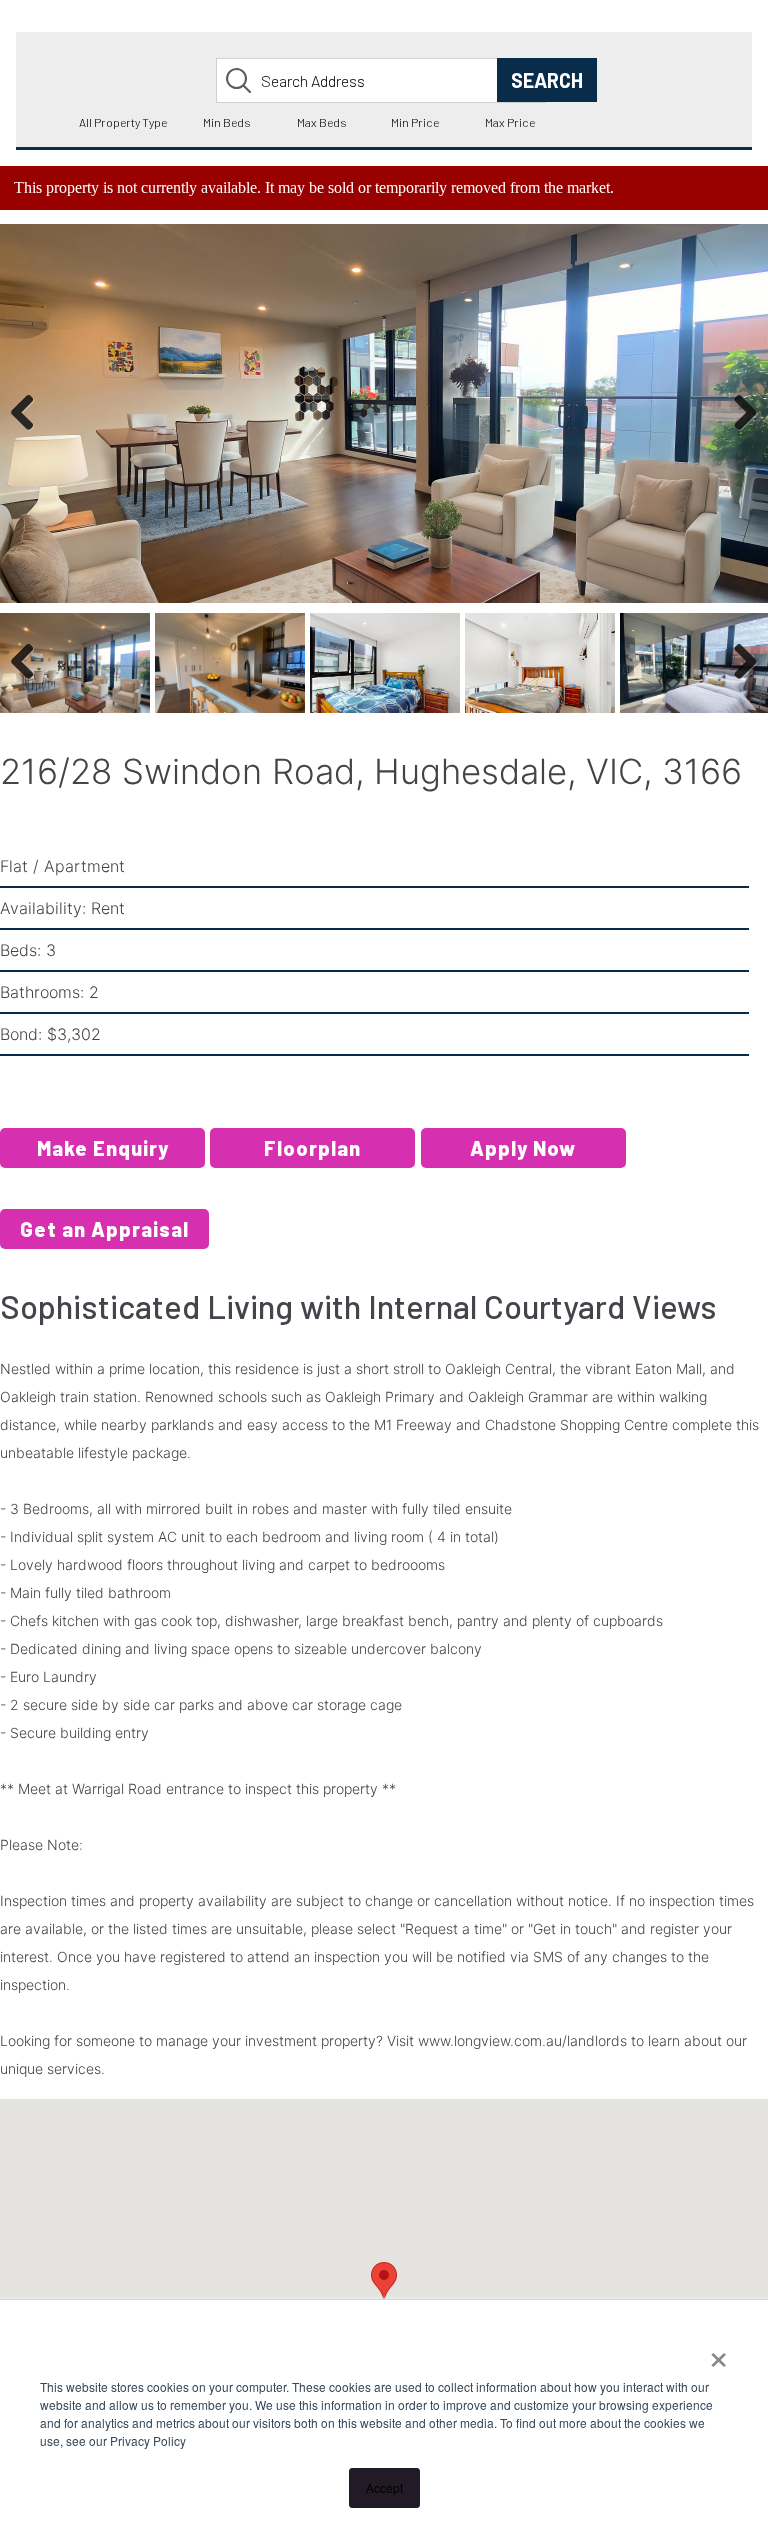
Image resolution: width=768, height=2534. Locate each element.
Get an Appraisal (104, 1230)
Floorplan (312, 1148)
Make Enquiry (103, 1148)
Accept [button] (384, 2487)
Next (740, 433)
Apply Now (523, 1148)
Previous (30, 433)
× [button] (718, 2353)
